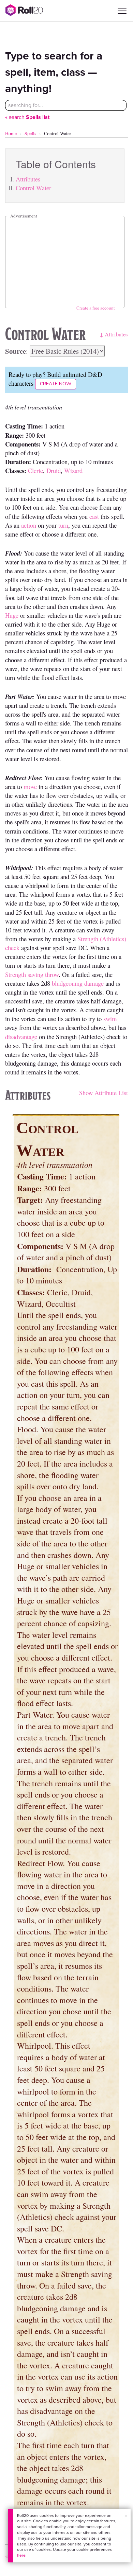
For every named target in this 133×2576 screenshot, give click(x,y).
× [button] (126, 2516)
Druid (54, 470)
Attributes (28, 179)
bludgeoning (67, 983)
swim (110, 1019)
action (29, 525)
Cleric (35, 470)
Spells (30, 133)
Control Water (33, 188)
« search (27, 117)
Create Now (56, 384)
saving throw (43, 974)
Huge (12, 615)
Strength (16, 974)
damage (94, 983)
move (30, 786)
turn (63, 525)
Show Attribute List (104, 1093)
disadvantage (21, 1037)
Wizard (73, 470)
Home (11, 133)
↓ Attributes (114, 334)
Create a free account (96, 308)
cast (94, 516)
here (21, 2555)
